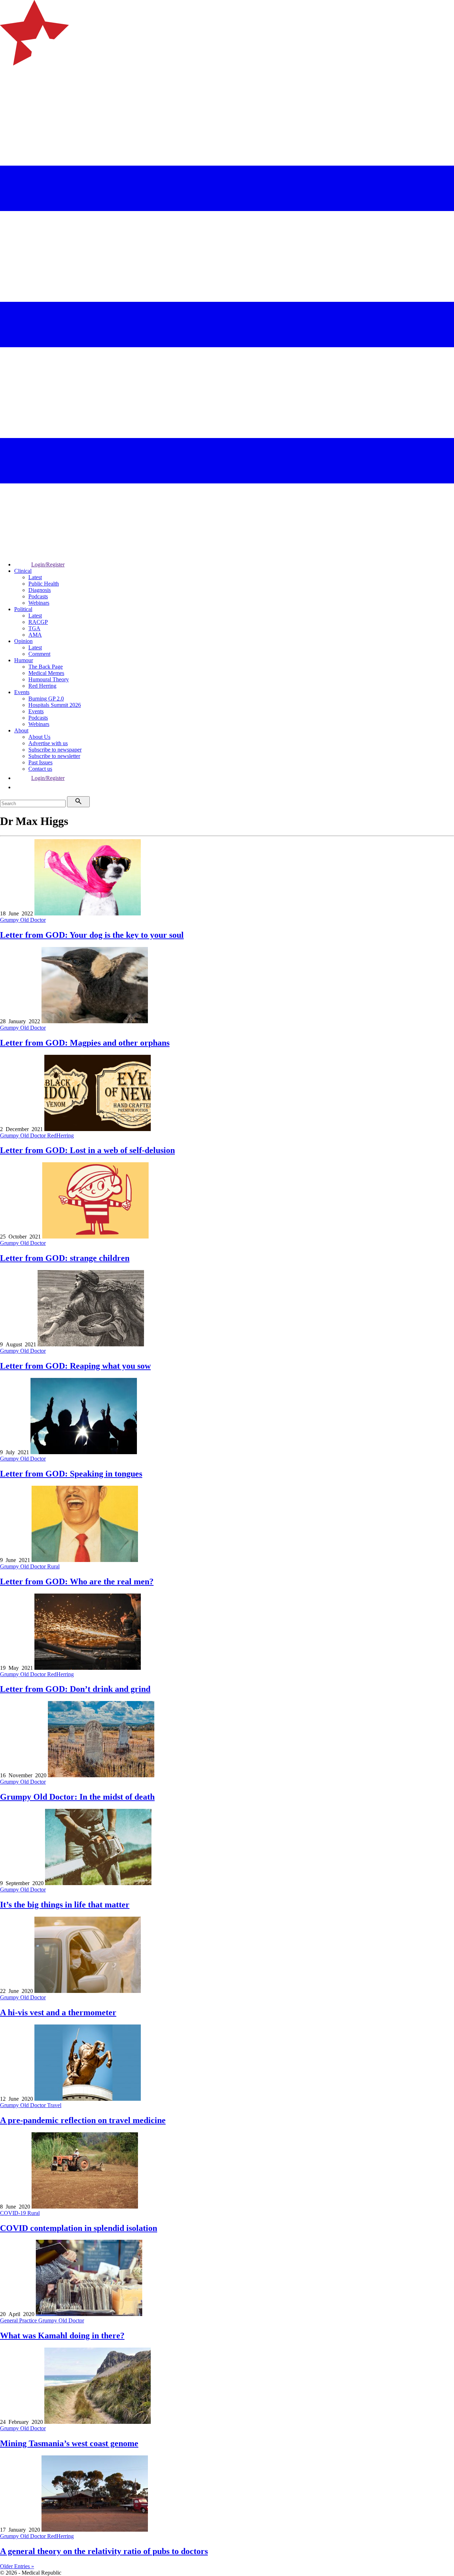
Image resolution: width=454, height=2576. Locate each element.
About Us (39, 737)
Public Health (44, 584)
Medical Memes (46, 673)
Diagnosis (40, 590)
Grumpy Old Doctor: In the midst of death (77, 1797)
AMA (35, 635)
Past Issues (40, 762)
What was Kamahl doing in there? (62, 2336)
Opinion (23, 641)
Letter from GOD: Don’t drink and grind (75, 1689)
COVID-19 (14, 2213)
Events (22, 692)
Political (23, 609)
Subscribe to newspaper (55, 750)
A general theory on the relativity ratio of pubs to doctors (104, 2551)
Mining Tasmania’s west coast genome (69, 2443)
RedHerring (60, 1135)
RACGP (38, 622)
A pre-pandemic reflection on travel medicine (83, 2120)
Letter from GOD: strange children (65, 1258)
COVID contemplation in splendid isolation (79, 2228)
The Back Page (46, 667)
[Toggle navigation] (9, 94)
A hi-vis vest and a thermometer (58, 2012)
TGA (34, 628)
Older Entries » (17, 2566)
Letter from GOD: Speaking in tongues (71, 1474)
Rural (53, 1566)
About (21, 730)
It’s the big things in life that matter (65, 1905)
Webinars (39, 603)
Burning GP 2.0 (46, 699)
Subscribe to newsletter (54, 756)
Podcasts (38, 596)
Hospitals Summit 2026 (55, 705)
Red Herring (42, 686)
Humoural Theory (49, 679)
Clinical (23, 571)
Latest (35, 577)
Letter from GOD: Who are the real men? (77, 1581)
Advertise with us (48, 743)
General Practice (19, 2320)
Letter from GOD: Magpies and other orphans (85, 1043)
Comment (39, 654)
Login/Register (48, 564)
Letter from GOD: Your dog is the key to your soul (92, 935)
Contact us (40, 769)
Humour (24, 660)
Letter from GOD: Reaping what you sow (75, 1366)
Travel (54, 2105)
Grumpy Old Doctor (23, 920)
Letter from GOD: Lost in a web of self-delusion (87, 1150)
